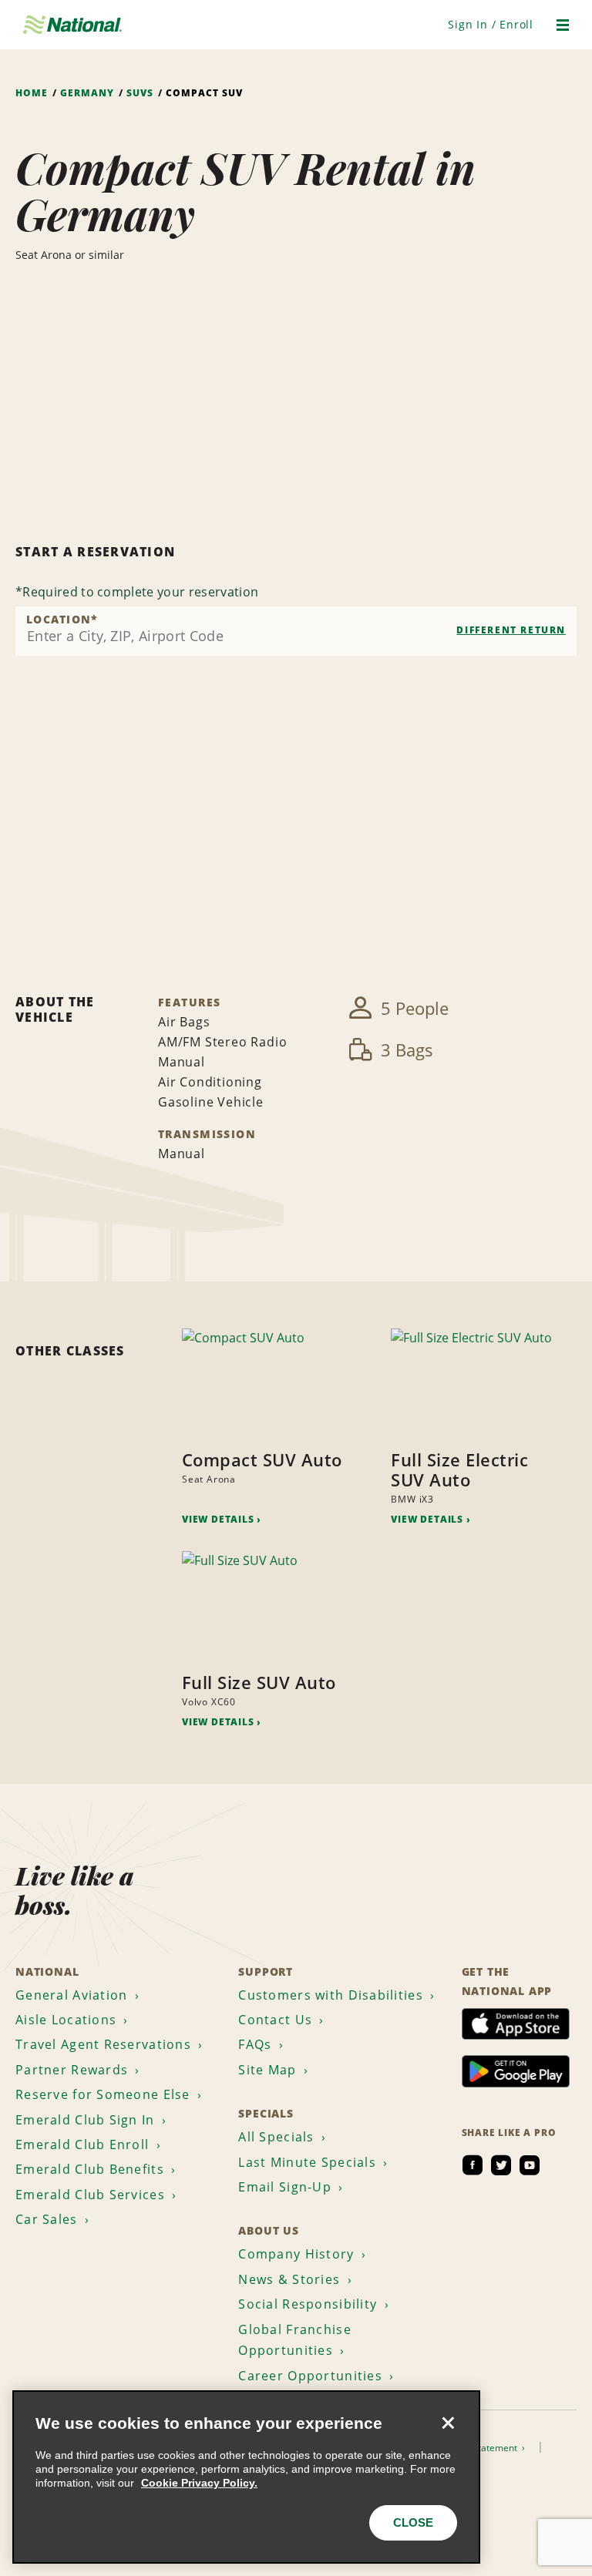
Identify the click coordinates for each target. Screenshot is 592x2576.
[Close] (448, 2423)
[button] (491, 24)
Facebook (473, 2165)
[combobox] (296, 631)
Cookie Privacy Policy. (199, 2483)
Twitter (501, 2165)
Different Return (511, 630)
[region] (246, 2477)
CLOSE (413, 2522)
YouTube (530, 2165)
